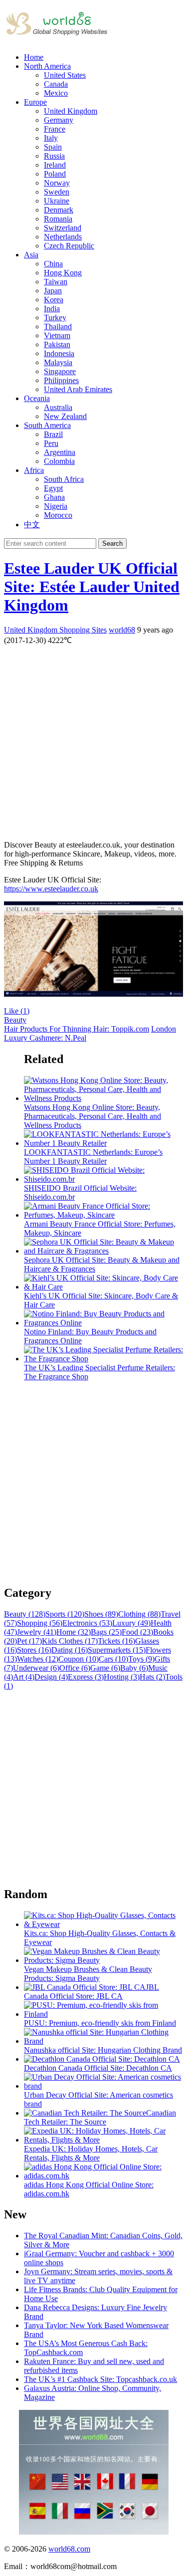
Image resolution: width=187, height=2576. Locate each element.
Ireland (55, 165)
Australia (58, 407)
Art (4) (24, 1677)
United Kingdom (71, 111)
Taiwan (56, 282)
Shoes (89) (101, 1614)
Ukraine (57, 201)
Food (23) (137, 1632)
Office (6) (75, 1668)
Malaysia (58, 362)
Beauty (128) (25, 1614)
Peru (51, 443)
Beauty (15, 1020)
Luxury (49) (131, 1623)
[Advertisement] (93, 739)
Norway (57, 183)
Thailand (58, 326)
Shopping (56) (40, 1623)
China (53, 264)
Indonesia (59, 353)
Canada (56, 84)
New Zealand (65, 416)
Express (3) (86, 1677)
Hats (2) (152, 1677)
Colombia (59, 461)
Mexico (56, 93)
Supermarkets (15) (117, 1650)
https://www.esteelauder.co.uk (51, 889)
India (52, 309)
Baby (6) (134, 1668)
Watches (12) (38, 1659)
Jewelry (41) (37, 1632)
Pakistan (57, 344)
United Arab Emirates (78, 389)
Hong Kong (63, 273)
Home (34, 57)
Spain (53, 147)
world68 (122, 630)
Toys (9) (141, 1659)
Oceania (37, 398)
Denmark (59, 210)
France (55, 129)
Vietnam (57, 335)
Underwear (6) (36, 1668)
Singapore (60, 371)
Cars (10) (113, 1659)
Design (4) (51, 1677)
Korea (54, 300)
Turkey (55, 318)
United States (65, 75)
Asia (31, 255)
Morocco (58, 515)
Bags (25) (106, 1632)
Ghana (54, 497)
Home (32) (74, 1632)
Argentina (60, 452)
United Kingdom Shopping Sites (55, 630)
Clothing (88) (139, 1614)
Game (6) (105, 1668)
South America (47, 425)
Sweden (57, 192)
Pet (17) (29, 1641)
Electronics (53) (87, 1623)
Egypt (53, 488)
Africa (34, 470)
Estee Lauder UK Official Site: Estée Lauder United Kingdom (92, 587)
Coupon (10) (79, 1659)
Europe (35, 102)
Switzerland (63, 228)
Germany (59, 120)
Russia (54, 156)
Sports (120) (65, 1614)
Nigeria (56, 506)
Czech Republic (69, 246)
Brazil (53, 434)
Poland (55, 174)
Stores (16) (34, 1650)
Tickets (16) (116, 1641)
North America (47, 66)
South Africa (64, 479)
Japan (53, 291)
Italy (51, 138)
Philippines (61, 380)
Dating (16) (70, 1650)
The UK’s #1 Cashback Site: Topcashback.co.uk (100, 2379)
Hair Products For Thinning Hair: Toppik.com (77, 1029)
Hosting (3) (122, 1677)
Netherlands (63, 237)
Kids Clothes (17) (70, 1641)
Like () (17, 1011)
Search (112, 543)
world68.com (69, 2549)
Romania (58, 219)
